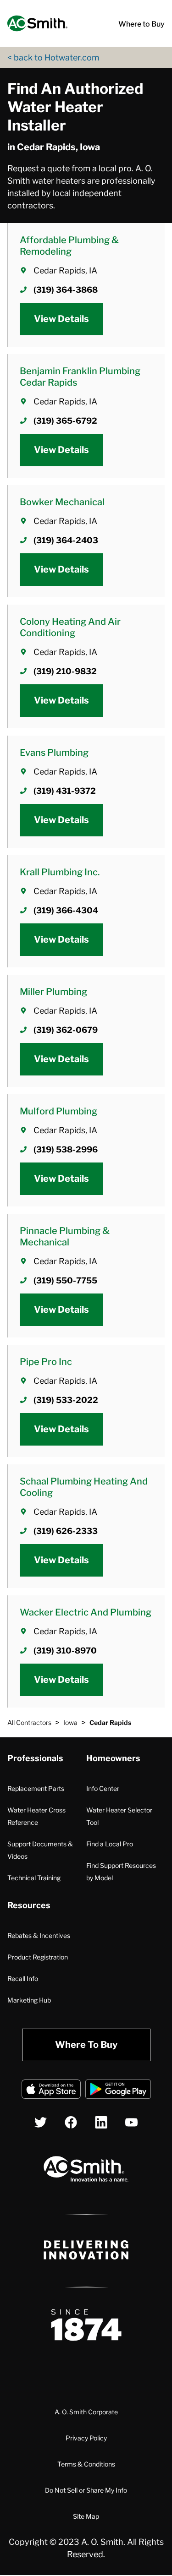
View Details (61, 319)
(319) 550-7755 (65, 1280)
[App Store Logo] (51, 2091)
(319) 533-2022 (66, 1400)
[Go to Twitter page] (41, 2122)
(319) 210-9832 (65, 671)
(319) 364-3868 (66, 290)
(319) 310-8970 (65, 1651)
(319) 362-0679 (66, 1030)
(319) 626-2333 (66, 1531)
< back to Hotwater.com (53, 57)
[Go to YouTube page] (131, 2122)
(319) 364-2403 (66, 540)
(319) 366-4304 (66, 910)
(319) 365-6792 (65, 421)
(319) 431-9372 (65, 791)
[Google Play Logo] (118, 2091)
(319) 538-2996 (66, 1149)
